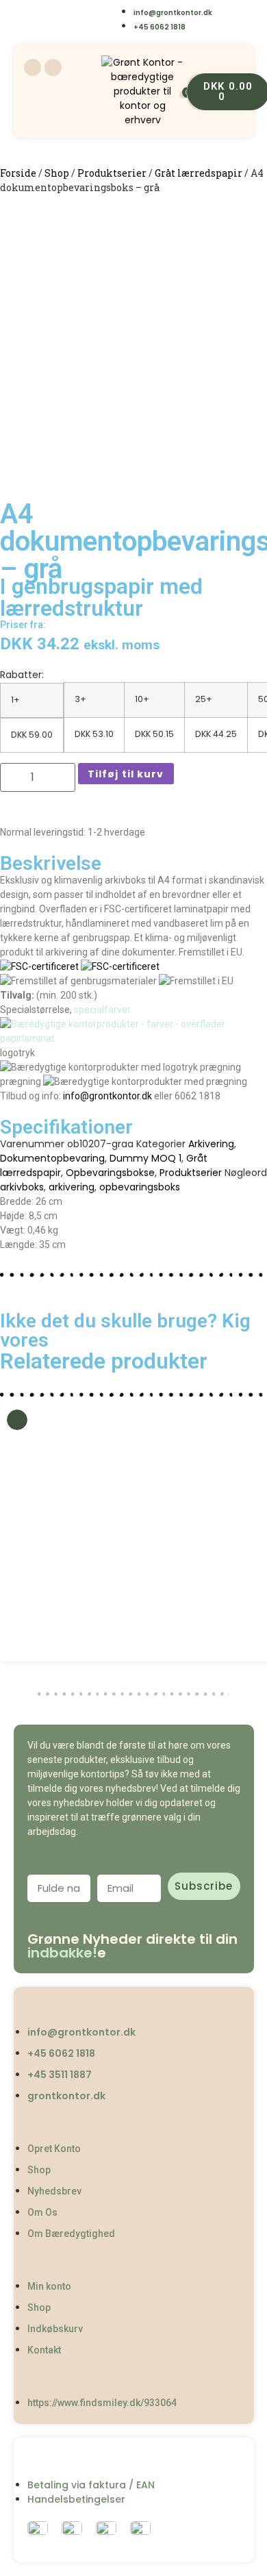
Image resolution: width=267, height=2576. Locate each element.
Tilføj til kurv (126, 774)
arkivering (72, 1187)
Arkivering (211, 1144)
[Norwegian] (102, 11)
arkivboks (22, 1187)
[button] (13, 1533)
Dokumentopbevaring (52, 1158)
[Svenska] (74, 11)
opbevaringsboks (140, 1187)
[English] (46, 11)
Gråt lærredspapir (199, 173)
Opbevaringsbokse (110, 1173)
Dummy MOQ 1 (145, 1158)
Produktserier (112, 173)
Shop (57, 173)
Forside (18, 173)
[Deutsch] (74, 30)
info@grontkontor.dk (107, 1096)
